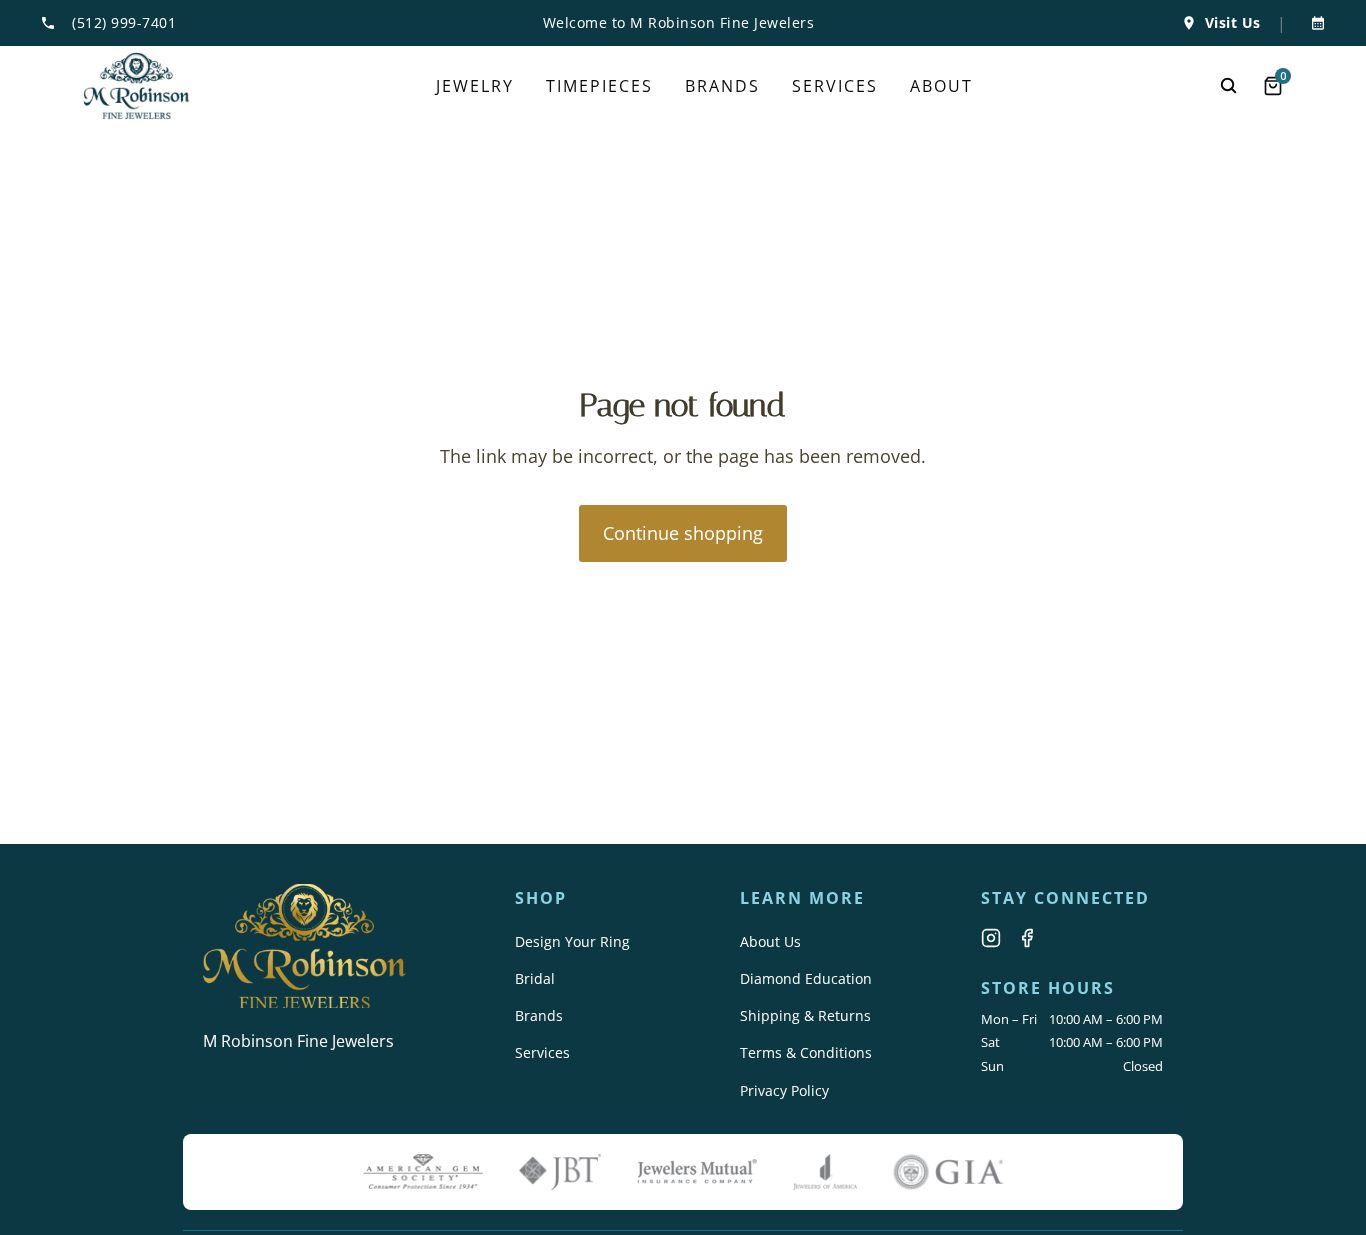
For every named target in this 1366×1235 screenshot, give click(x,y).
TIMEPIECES (599, 86)
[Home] (136, 86)
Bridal (535, 978)
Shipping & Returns (805, 1015)
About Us (770, 941)
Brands (539, 1015)
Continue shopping (683, 533)
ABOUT (941, 86)
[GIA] (948, 1172)
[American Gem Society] (423, 1172)
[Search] (1229, 86)
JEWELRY (475, 86)
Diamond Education (806, 978)
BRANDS (722, 86)
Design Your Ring (572, 941)
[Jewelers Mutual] (697, 1172)
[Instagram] (991, 938)
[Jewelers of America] (825, 1172)
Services (542, 1052)
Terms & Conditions (806, 1052)
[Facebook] (1027, 938)
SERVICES (835, 86)
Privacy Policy (784, 1090)
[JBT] (560, 1172)
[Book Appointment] (1314, 23)
